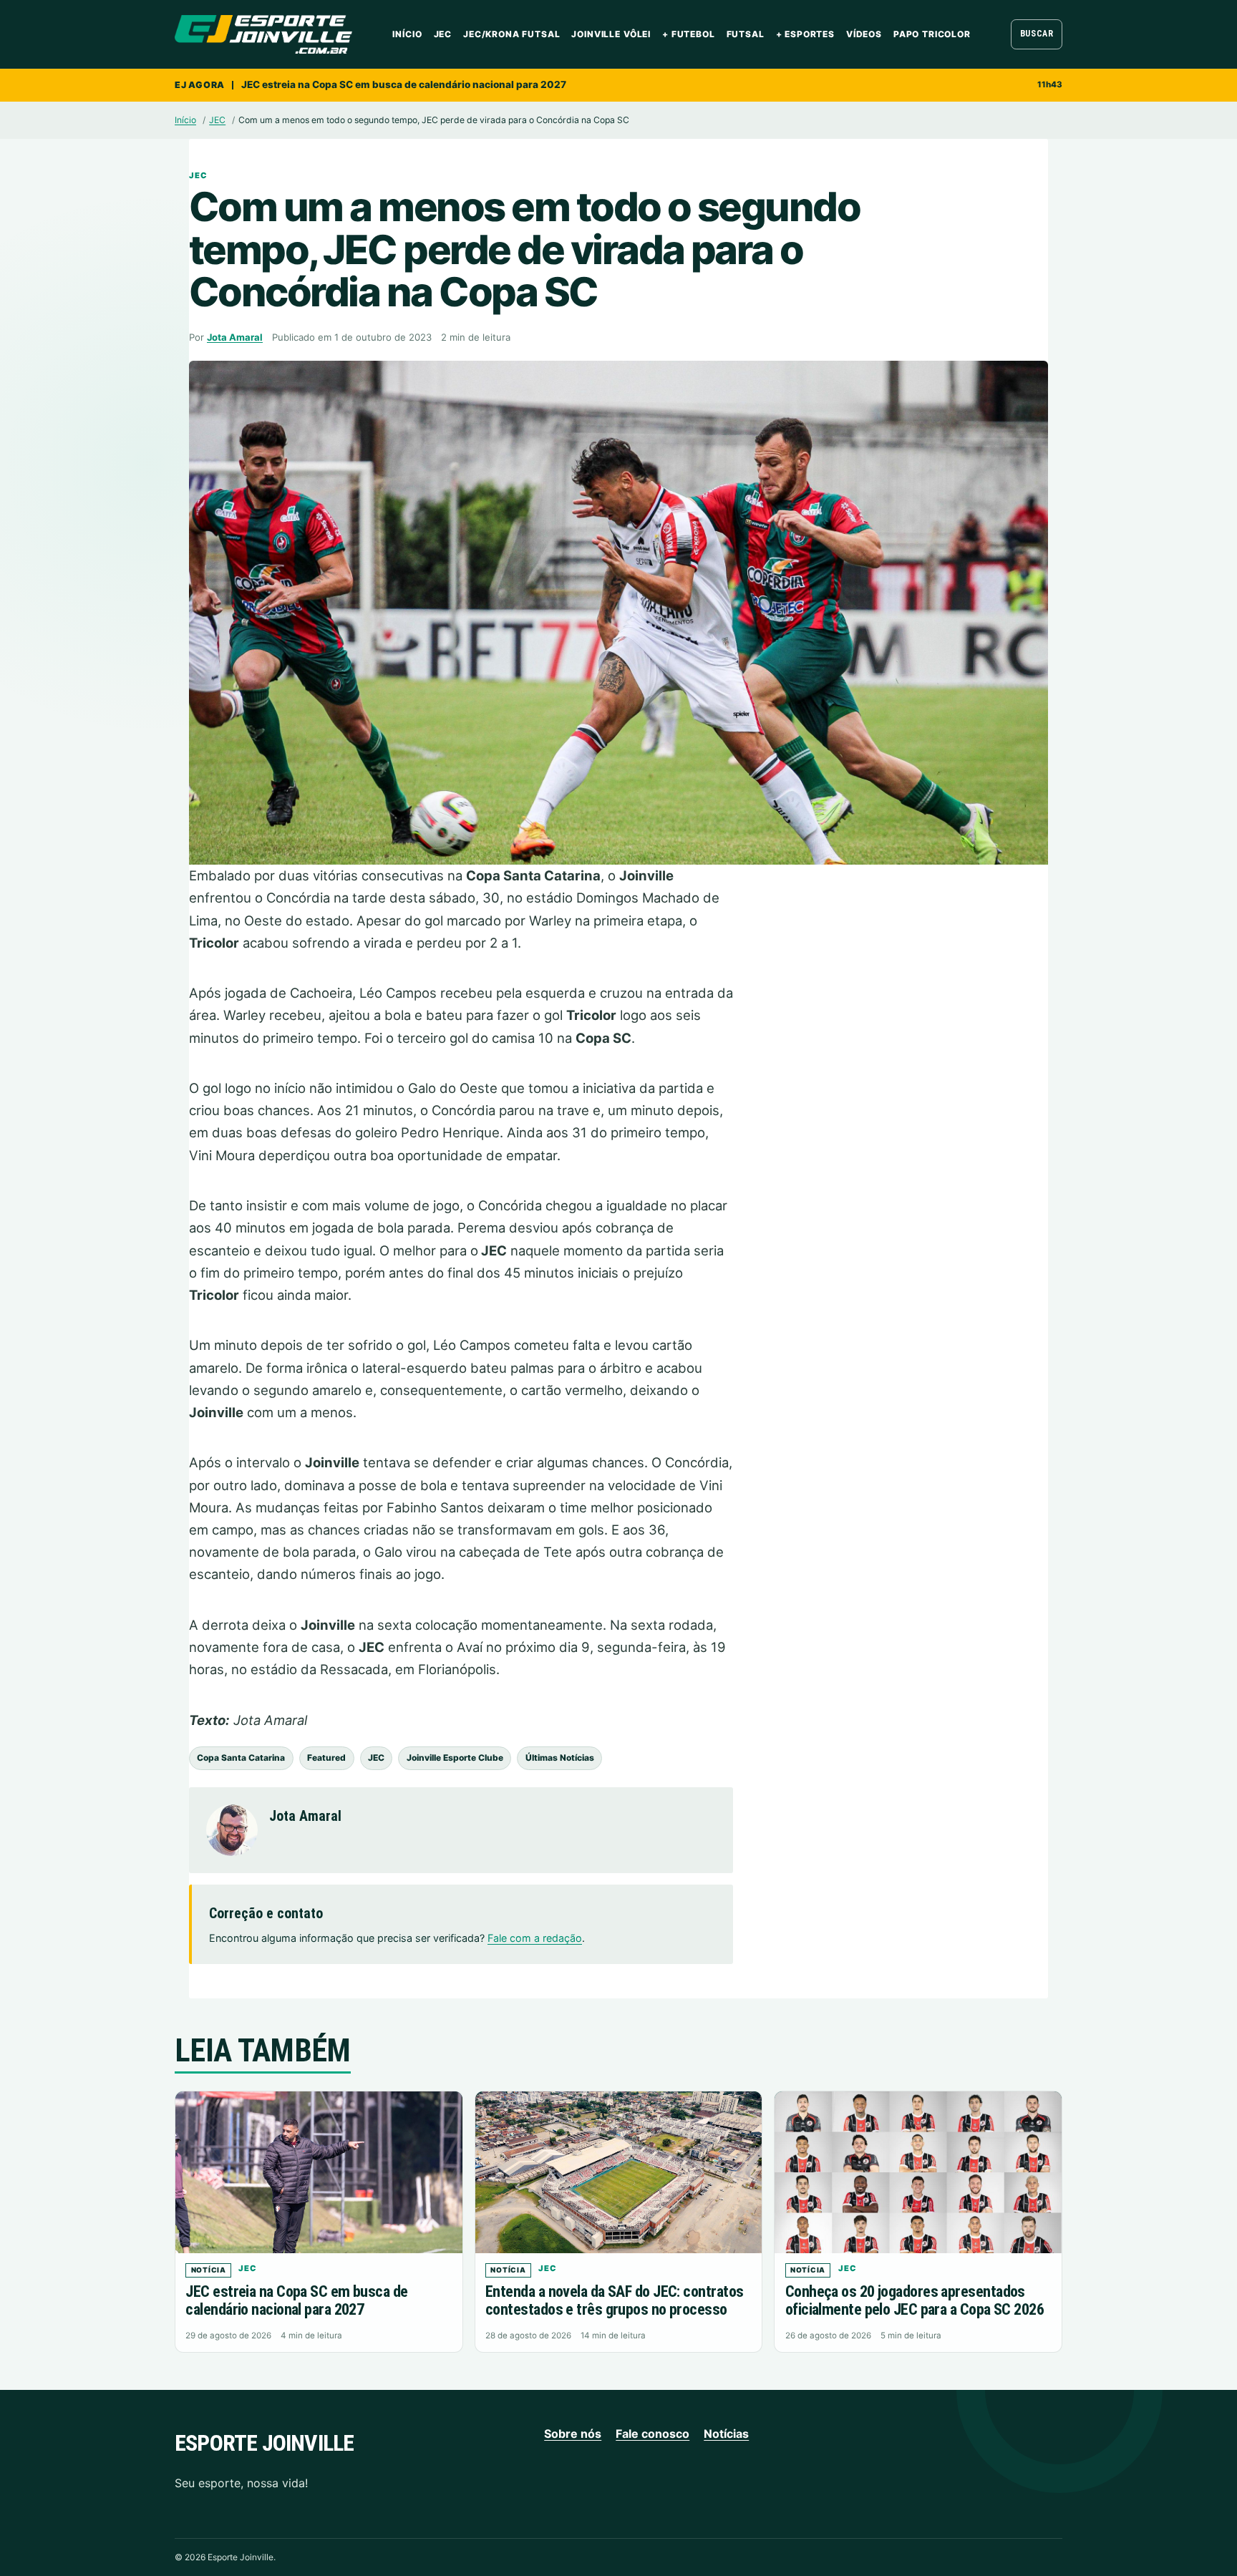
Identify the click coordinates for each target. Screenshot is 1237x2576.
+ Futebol (689, 34)
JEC (443, 34)
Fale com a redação (535, 1938)
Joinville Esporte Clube (455, 1758)
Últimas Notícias (560, 1758)
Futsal (746, 34)
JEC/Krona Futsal (511, 34)
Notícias (726, 2434)
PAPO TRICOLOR (932, 34)
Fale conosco (653, 2434)
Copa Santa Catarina (241, 1758)
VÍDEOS (864, 34)
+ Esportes (805, 34)
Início (407, 34)
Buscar (1037, 34)
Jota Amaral (235, 337)
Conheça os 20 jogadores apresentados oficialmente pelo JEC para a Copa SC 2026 (915, 2300)
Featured (326, 1758)
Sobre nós (573, 2434)
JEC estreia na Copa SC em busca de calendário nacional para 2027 (404, 84)
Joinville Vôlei (611, 34)
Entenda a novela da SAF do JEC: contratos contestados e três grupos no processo (614, 2300)
